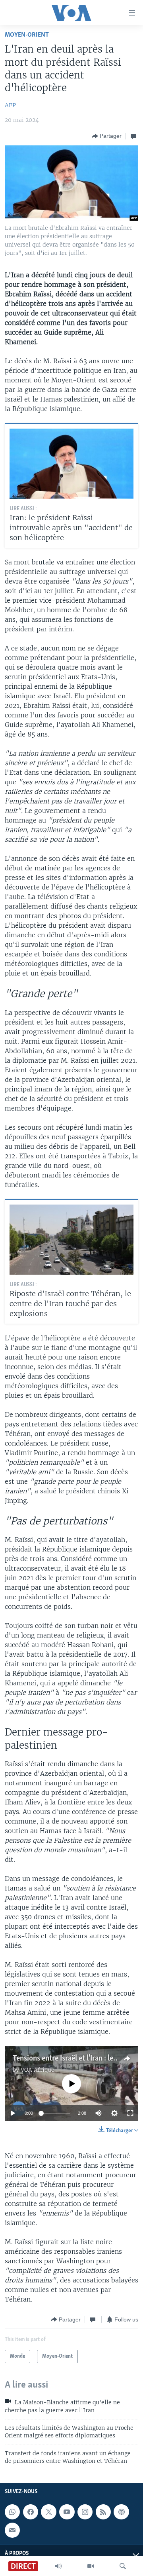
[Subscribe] (12, 2530)
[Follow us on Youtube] (67, 2512)
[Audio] (58, 2566)
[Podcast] (121, 2512)
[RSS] (103, 2512)
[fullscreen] (130, 2113)
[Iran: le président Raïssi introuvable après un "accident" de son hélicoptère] (71, 464)
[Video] (91, 2566)
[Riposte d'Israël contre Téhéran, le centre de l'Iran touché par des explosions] (71, 1240)
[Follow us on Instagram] (85, 2512)
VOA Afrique (38, 2070)
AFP (10, 105)
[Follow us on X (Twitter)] (48, 2512)
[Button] (107, 136)
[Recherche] (123, 2566)
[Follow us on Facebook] (31, 2512)
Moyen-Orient (27, 35)
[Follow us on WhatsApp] (12, 2512)
